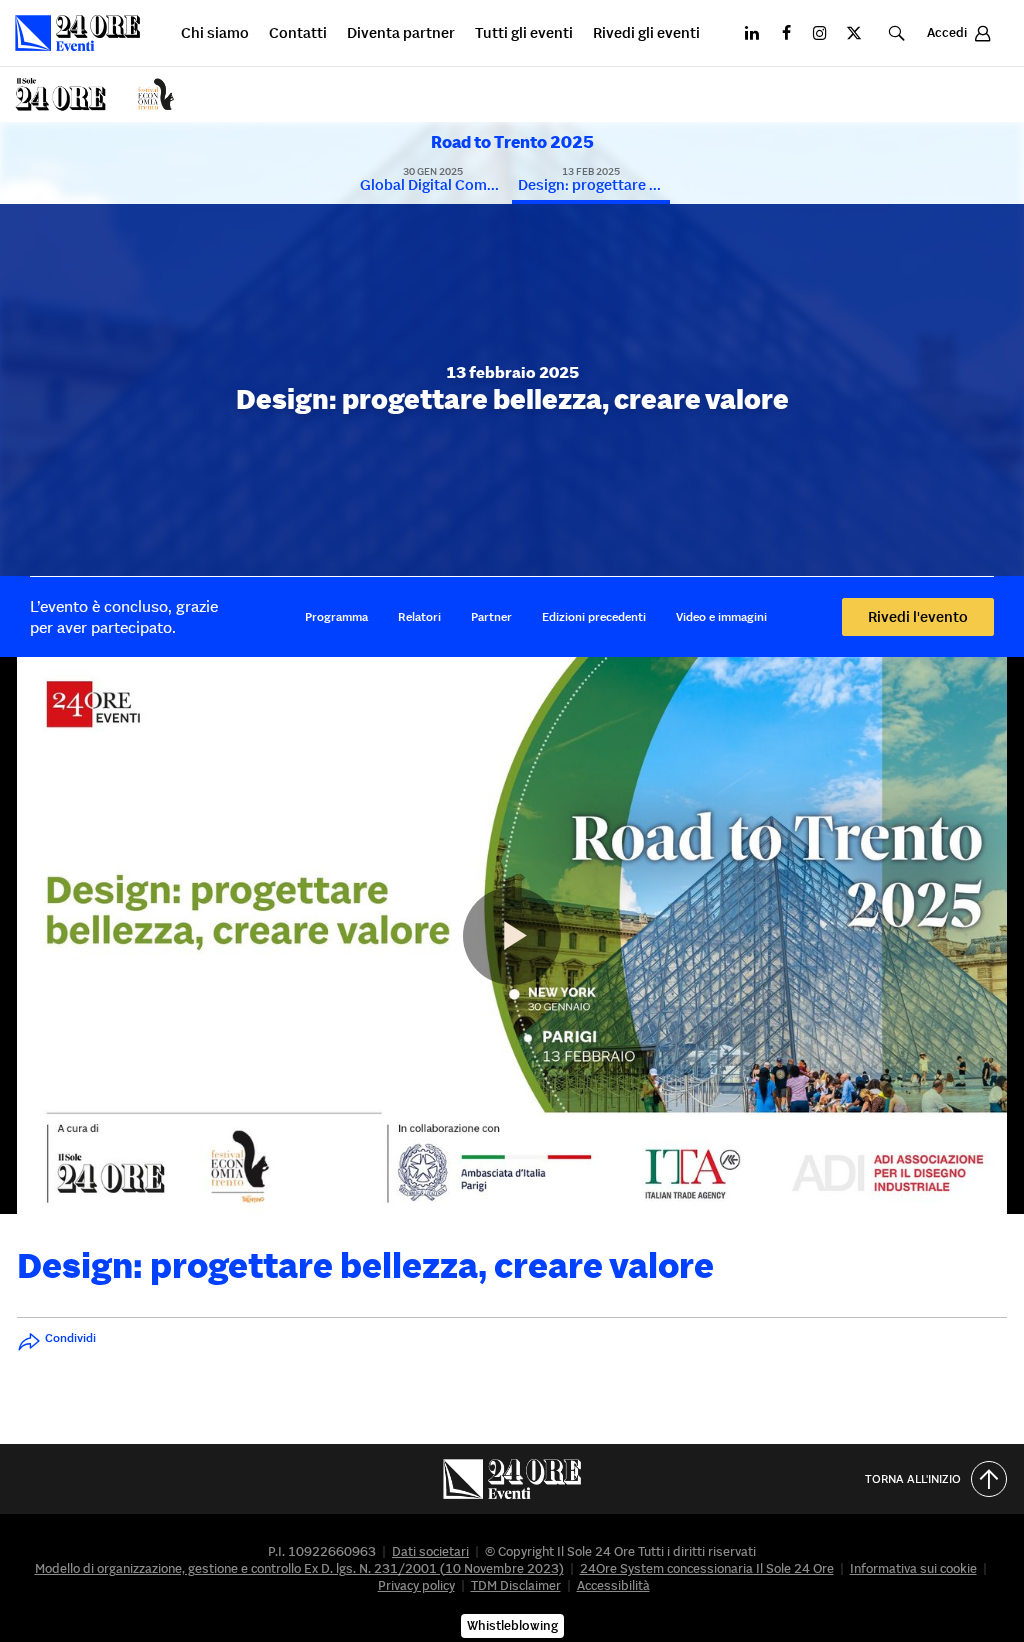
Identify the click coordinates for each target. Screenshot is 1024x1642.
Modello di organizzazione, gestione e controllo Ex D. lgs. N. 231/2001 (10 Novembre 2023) (299, 1568)
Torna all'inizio (913, 1478)
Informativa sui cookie (913, 1568)
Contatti (298, 33)
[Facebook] (786, 33)
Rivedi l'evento (918, 616)
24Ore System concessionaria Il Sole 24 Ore (707, 1568)
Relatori (419, 616)
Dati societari (430, 1551)
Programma (336, 616)
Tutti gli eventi (524, 33)
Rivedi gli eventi (646, 33)
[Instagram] (820, 33)
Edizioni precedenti (594, 616)
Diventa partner (401, 33)
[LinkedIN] (752, 33)
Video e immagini (721, 616)
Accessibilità (613, 1585)
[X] (854, 33)
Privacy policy (416, 1585)
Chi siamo (215, 33)
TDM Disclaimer (516, 1585)
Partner (491, 616)
